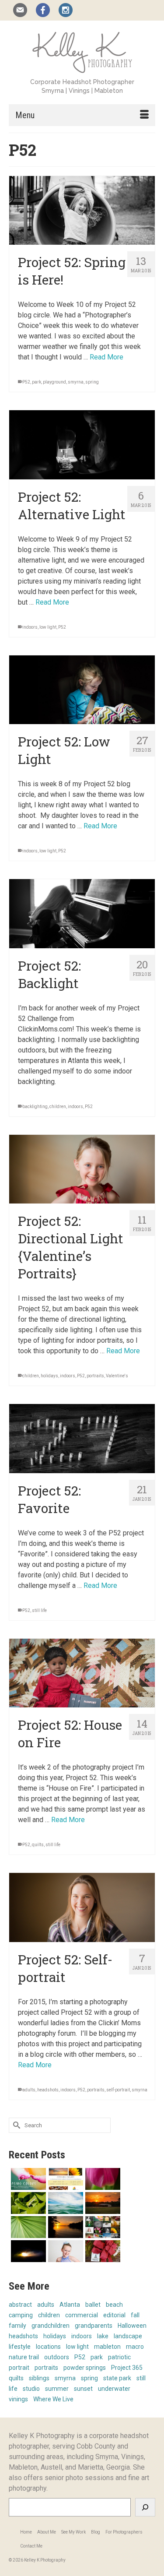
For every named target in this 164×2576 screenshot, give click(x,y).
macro (135, 2347)
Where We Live (53, 2399)
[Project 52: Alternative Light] (82, 445)
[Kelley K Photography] (82, 51)
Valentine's (117, 1376)
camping (21, 2315)
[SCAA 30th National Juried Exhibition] (27, 2227)
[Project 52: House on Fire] (82, 1673)
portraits (95, 1376)
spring (92, 382)
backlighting (35, 1107)
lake (103, 2336)
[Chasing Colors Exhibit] (65, 2179)
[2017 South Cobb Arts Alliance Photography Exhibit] (65, 2203)
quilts (38, 1845)
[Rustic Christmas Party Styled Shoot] (102, 2251)
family (17, 2326)
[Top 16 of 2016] (102, 2227)
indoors (30, 627)
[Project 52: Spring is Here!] (82, 210)
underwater (114, 2389)
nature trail (24, 2357)
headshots (48, 2090)
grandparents (94, 2326)
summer (57, 2389)
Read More (106, 357)
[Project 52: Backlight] (82, 913)
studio (31, 2389)
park (37, 382)
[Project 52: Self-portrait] (82, 1907)
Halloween (132, 2326)
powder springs (85, 2368)
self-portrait (118, 2090)
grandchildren (51, 2326)
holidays (49, 1376)
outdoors (57, 2357)
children (58, 1107)
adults (29, 2090)
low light (48, 627)
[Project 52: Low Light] (82, 690)
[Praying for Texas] (102, 2203)
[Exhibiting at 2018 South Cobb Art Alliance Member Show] (27, 2203)
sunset (83, 2389)
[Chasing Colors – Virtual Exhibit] (27, 2179)
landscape (128, 2336)
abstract (20, 2305)
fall (135, 2315)
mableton (107, 2347)
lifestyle (20, 2347)
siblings (39, 2378)
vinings (18, 2399)
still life (39, 1610)
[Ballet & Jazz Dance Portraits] (65, 2251)
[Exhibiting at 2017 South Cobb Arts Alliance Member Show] (65, 2227)
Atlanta (70, 2305)
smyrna (76, 382)
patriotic (119, 2357)
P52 (26, 382)
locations (48, 2347)
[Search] (145, 2507)
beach (114, 2305)
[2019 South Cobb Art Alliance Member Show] (102, 2179)
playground (54, 382)
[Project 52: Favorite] (82, 1438)
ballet (93, 2305)
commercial (82, 2315)
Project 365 (127, 2368)
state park (117, 2378)
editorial (114, 2315)
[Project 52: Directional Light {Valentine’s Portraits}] (82, 1169)
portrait (19, 2368)
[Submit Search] (15, 2125)
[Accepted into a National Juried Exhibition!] (27, 2251)
